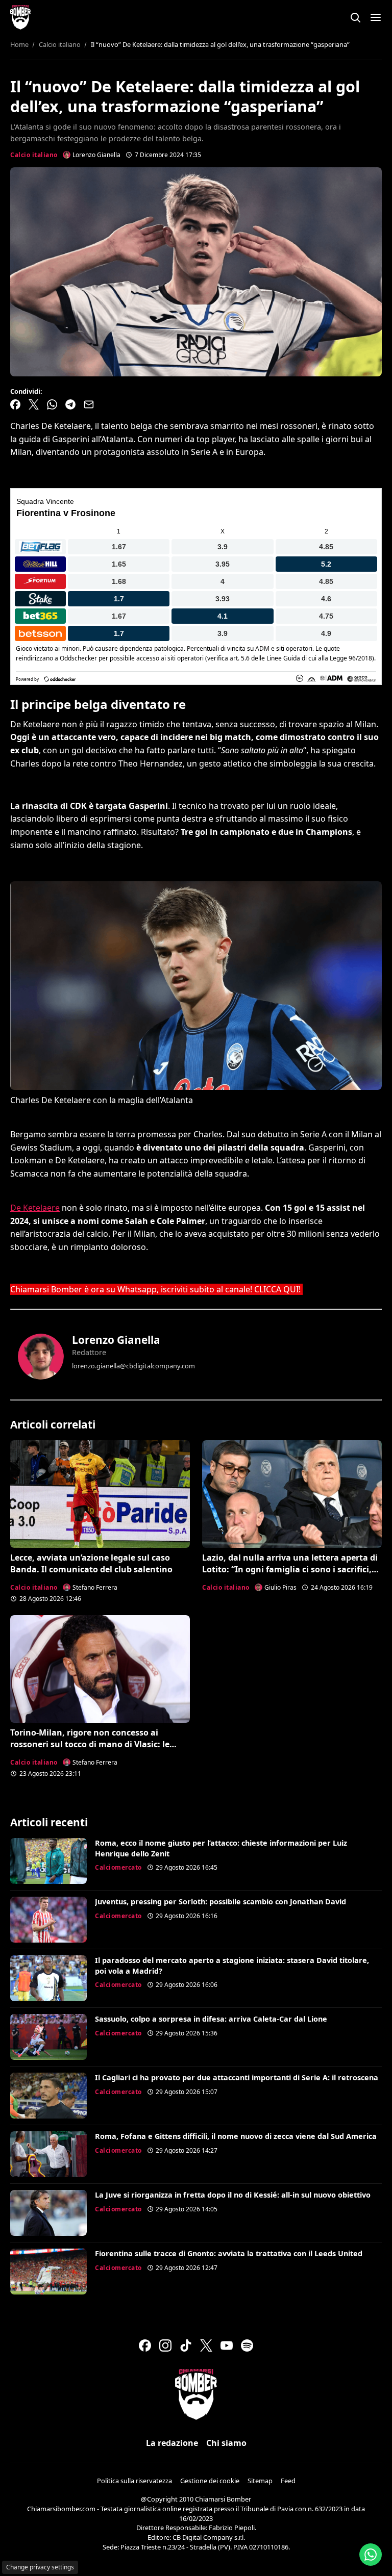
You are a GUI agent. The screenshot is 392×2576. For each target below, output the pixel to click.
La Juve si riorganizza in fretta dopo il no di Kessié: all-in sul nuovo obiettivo (233, 2195)
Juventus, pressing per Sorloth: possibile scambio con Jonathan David (220, 1902)
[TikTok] (186, 2345)
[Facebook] (145, 2345)
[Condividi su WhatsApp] (52, 404)
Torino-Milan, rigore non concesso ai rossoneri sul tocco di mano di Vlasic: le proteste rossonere (90, 1744)
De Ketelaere (35, 1208)
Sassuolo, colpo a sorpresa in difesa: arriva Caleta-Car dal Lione (211, 2019)
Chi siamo (226, 2443)
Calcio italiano (34, 155)
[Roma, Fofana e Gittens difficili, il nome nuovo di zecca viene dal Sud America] (48, 2154)
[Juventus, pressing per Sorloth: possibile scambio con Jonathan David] (48, 1920)
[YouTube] (227, 2345)
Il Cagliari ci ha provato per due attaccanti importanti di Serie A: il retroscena (237, 2077)
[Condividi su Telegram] (70, 404)
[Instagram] (165, 2345)
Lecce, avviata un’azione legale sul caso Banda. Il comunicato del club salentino (91, 1563)
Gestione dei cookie (210, 2481)
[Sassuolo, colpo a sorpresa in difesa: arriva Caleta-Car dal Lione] (48, 2037)
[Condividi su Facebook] (15, 404)
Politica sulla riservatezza (134, 2481)
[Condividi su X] (34, 404)
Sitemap (260, 2481)
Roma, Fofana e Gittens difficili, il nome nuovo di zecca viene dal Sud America (236, 2136)
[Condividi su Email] (89, 404)
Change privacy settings (40, 2567)
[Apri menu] (376, 17)
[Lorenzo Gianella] (41, 1357)
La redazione (172, 2443)
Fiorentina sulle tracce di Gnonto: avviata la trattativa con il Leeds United (229, 2253)
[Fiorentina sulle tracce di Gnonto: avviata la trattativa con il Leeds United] (48, 2272)
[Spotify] (247, 2345)
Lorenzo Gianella (116, 1340)
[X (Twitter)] (206, 2345)
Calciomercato (118, 1867)
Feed (288, 2481)
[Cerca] (355, 17)
